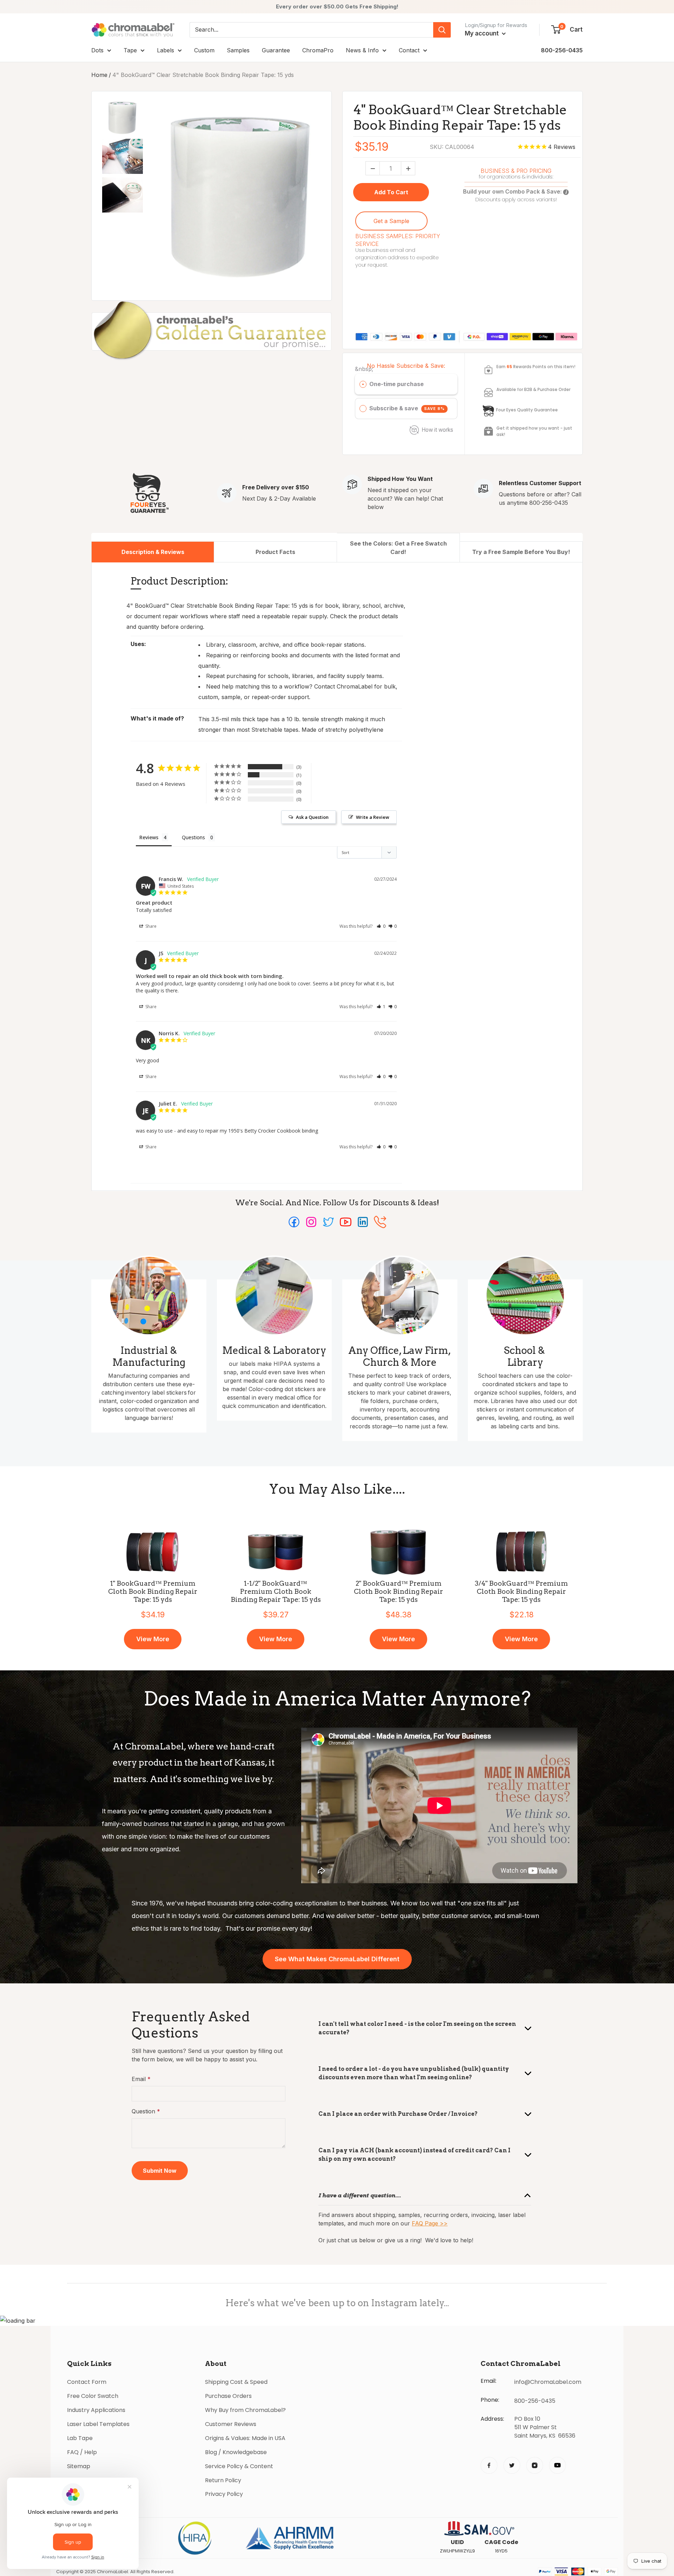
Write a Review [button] (373, 817)
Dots (97, 50)
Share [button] (150, 926)
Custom (204, 50)
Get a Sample (391, 221)
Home (99, 75)
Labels (166, 50)
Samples (238, 50)
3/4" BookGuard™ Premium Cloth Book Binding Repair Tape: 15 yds (521, 1592)
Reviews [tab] (149, 837)
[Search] (442, 30)
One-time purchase (397, 384)
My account (483, 33)
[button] (381, 926)
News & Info (362, 50)
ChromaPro (318, 50)
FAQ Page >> (430, 2223)
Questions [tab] (193, 837)
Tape (130, 50)
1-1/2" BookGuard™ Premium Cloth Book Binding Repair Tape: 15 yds (276, 1592)
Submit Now (160, 2171)
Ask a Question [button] (312, 817)
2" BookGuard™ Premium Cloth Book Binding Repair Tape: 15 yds (398, 1592)
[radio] (363, 384)
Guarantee (276, 50)
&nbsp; (364, 369)
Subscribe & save (407, 408)
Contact (409, 50)
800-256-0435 (562, 50)
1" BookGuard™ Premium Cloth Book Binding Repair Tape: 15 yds (153, 1592)
